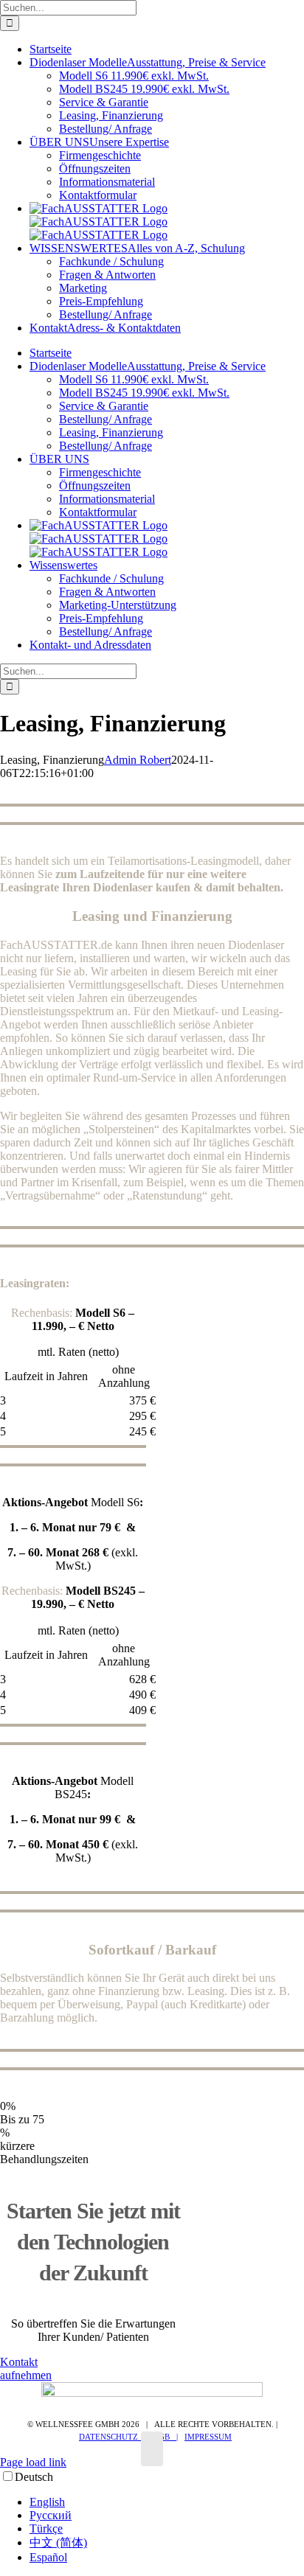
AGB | (165, 2437)
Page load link (33, 2462)
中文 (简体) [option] (58, 2542)
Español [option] (48, 2557)
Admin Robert (138, 760)
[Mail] (152, 2449)
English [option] (47, 2502)
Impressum (208, 2437)
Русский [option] (51, 2515)
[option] (167, 2502)
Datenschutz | (113, 2437)
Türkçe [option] (46, 2528)
